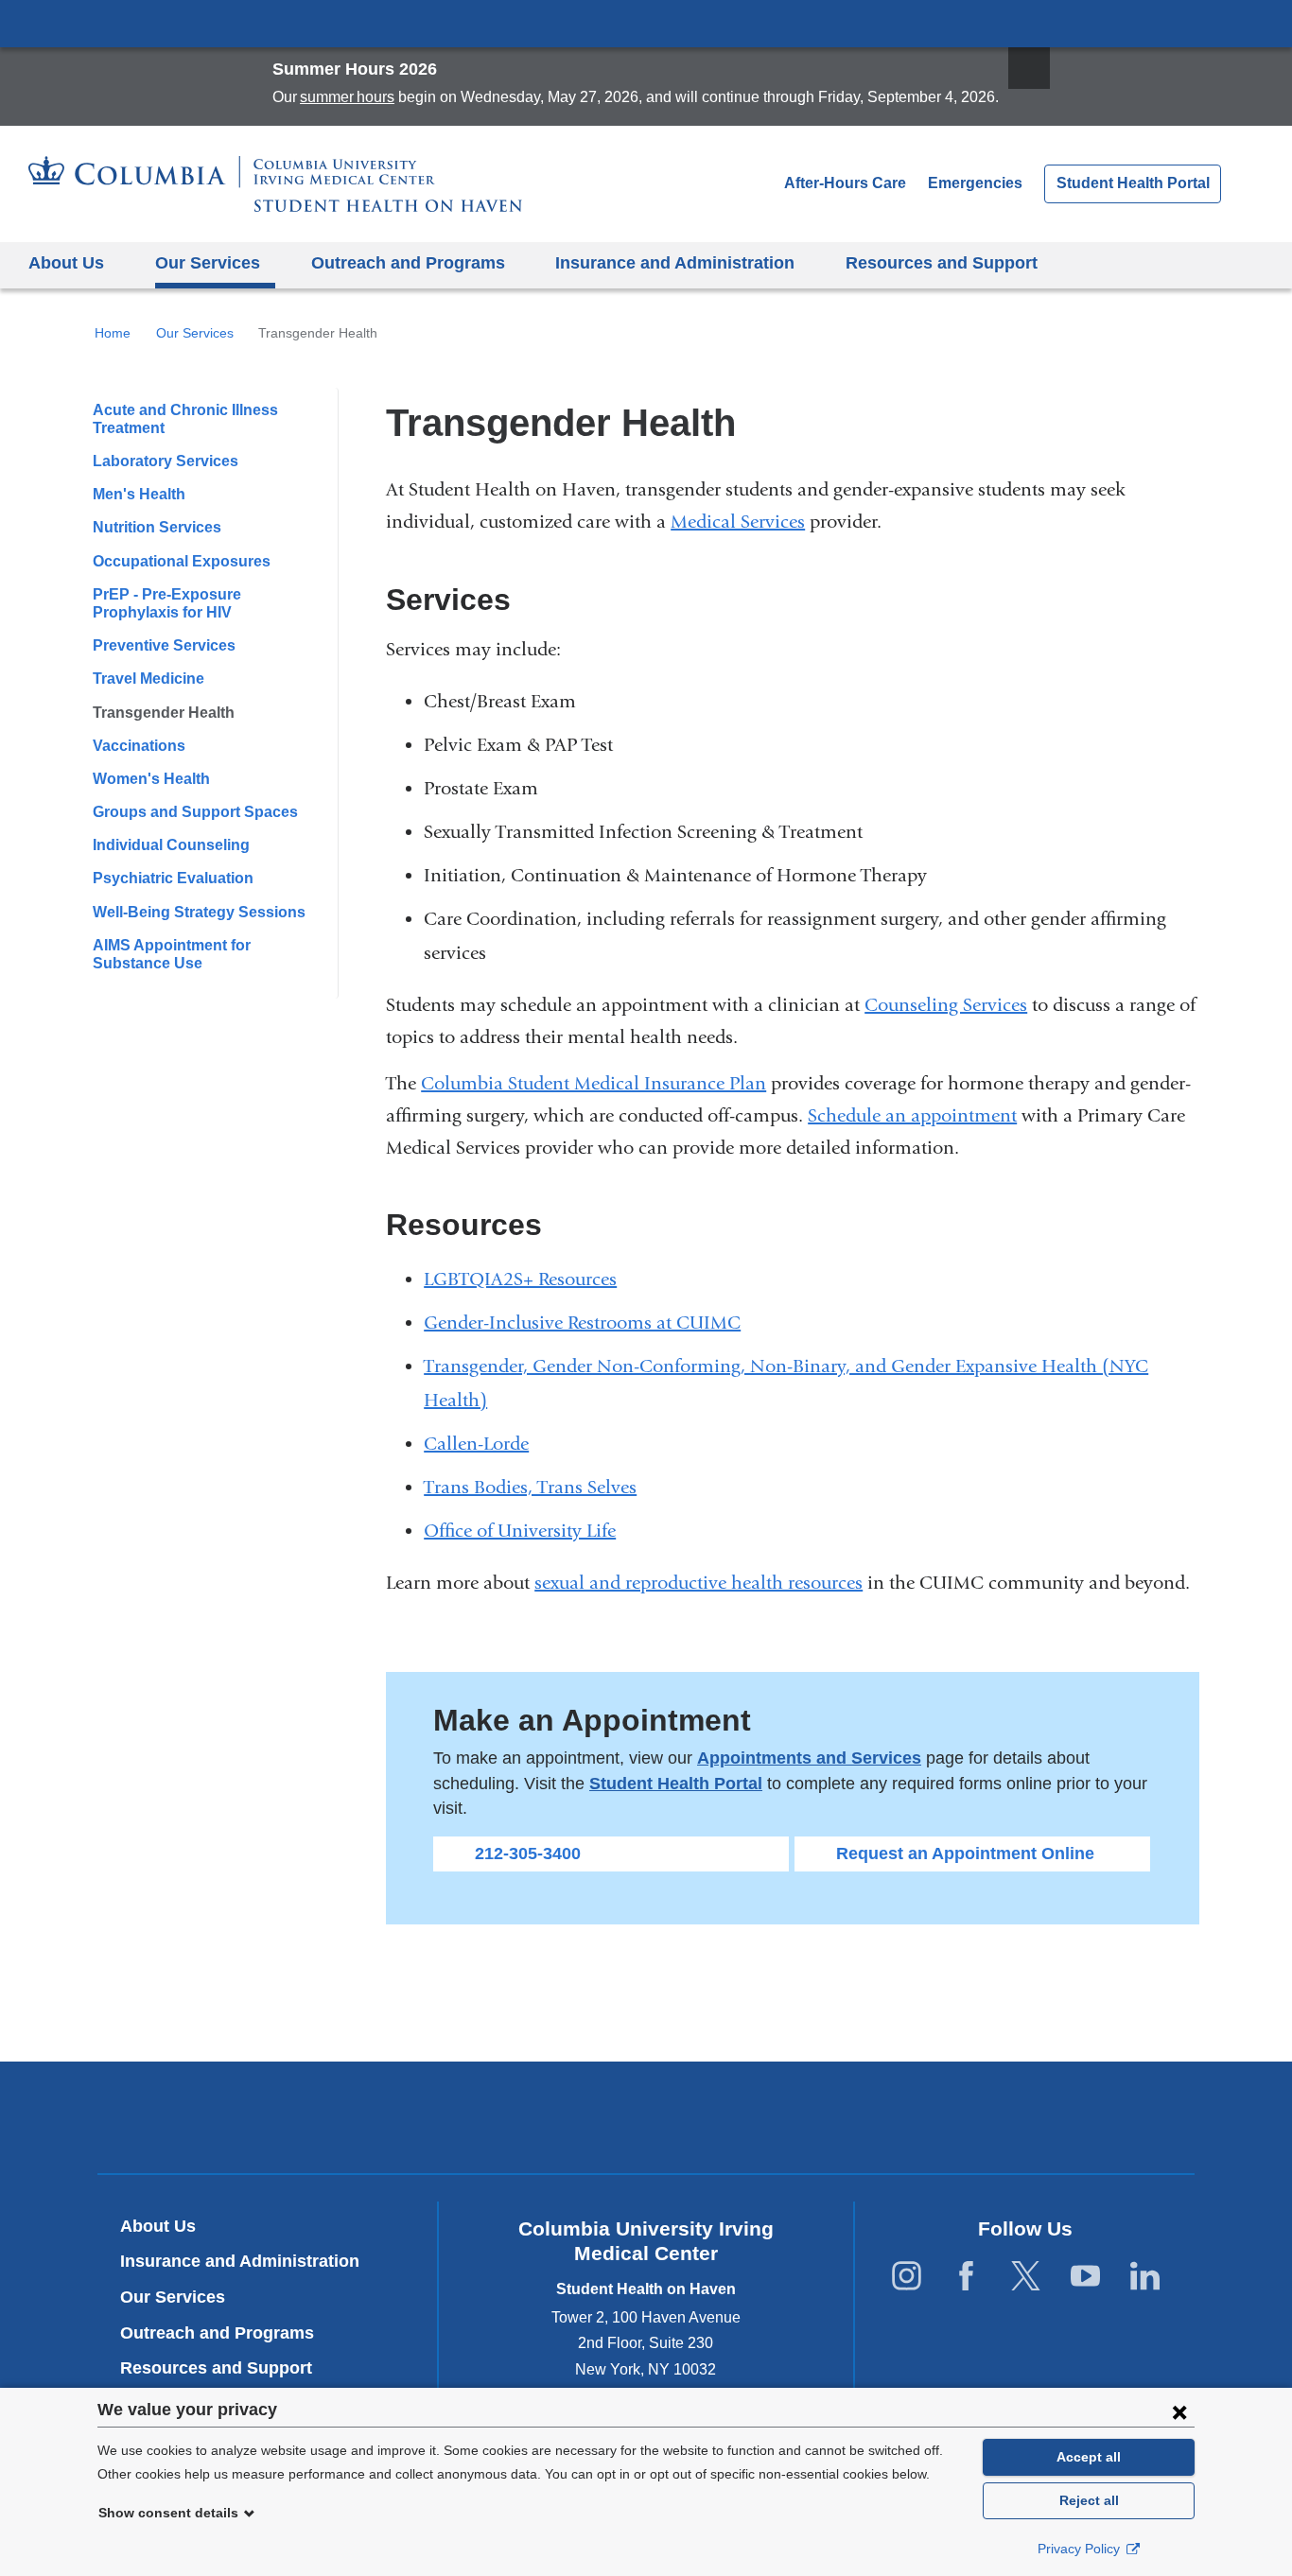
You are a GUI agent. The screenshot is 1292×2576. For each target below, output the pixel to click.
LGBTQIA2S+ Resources (520, 1279)
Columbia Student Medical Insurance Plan (594, 1083)
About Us (158, 2226)
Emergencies (975, 183)
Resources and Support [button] (942, 263)
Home (113, 333)
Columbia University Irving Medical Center (646, 23)
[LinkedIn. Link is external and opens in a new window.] (1145, 2277)
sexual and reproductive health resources (698, 1583)
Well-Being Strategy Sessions (199, 912)
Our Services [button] (208, 263)
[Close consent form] (1179, 2411)
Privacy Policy (1081, 2549)
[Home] (275, 184)
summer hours (347, 97)
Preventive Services (164, 645)
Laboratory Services (166, 461)
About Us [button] (66, 263)
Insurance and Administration (240, 2261)
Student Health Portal (1133, 183)
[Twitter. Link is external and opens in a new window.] (1026, 2277)
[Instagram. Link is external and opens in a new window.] (907, 2277)
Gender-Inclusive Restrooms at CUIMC (582, 1323)
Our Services (195, 333)
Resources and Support (216, 2368)
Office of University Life (520, 1531)
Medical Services (738, 522)
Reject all (1089, 2500)
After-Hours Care (845, 183)
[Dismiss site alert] (1029, 68)
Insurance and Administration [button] (675, 263)
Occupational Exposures (182, 561)
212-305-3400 (528, 1854)
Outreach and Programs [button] (408, 263)
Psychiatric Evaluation (173, 878)
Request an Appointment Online (965, 1854)
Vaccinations (139, 746)
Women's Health (151, 779)
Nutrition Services (157, 527)
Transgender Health (164, 713)
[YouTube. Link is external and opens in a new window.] (1085, 2277)
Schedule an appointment (912, 1115)
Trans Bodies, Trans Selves (538, 1487)
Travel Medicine (148, 679)
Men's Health (139, 494)
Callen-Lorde (484, 1444)
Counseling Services (946, 1005)
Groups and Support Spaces (195, 812)
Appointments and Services (809, 1758)
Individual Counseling (171, 845)
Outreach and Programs (217, 2333)
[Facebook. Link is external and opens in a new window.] (966, 2277)
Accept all (1089, 2457)
